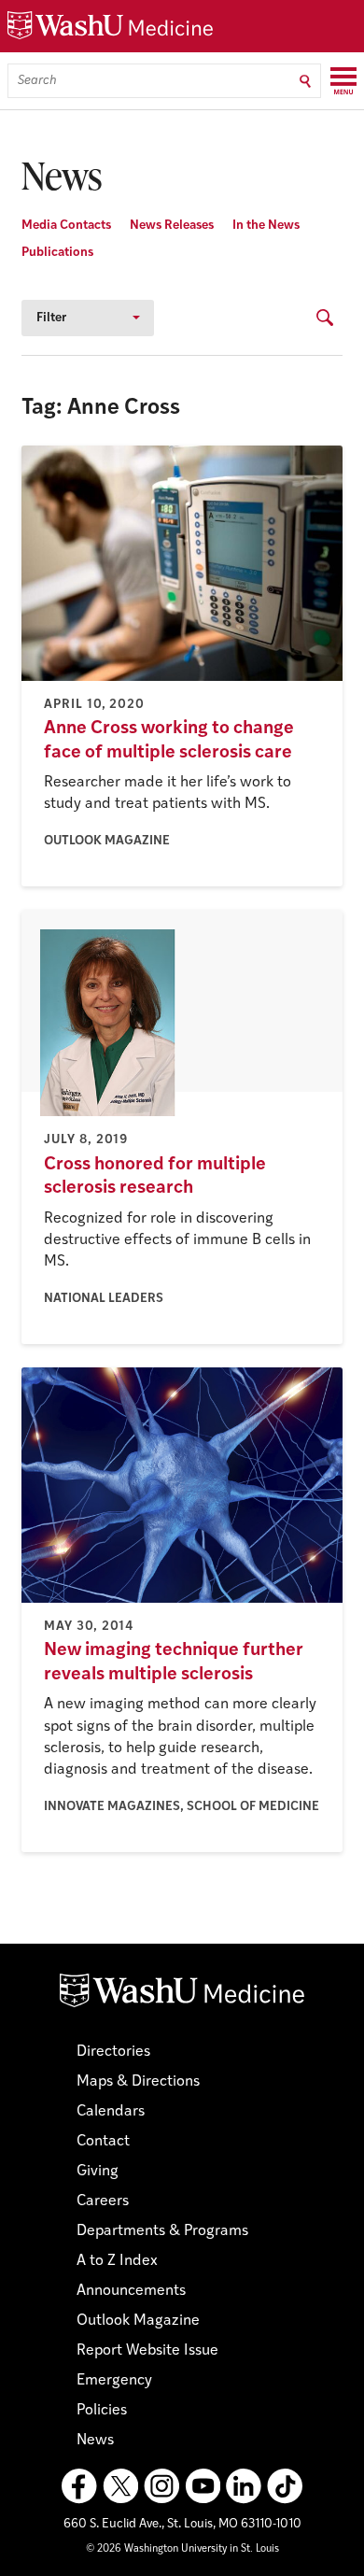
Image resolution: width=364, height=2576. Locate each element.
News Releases (172, 226)
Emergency (114, 2381)
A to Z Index (117, 2261)
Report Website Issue (147, 2351)
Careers (103, 2201)
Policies (102, 2411)
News (95, 2441)
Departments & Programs (162, 2231)
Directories (113, 2052)
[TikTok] (285, 2486)
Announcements (131, 2291)
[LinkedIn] (244, 2486)
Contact (103, 2142)
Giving (98, 2172)
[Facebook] (79, 2486)
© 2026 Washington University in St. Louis (182, 2549)
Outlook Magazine (138, 2321)
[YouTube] (203, 2486)
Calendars (111, 2112)
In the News (266, 226)
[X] (120, 2486)
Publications (57, 253)
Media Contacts (66, 226)
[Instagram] (161, 2486)
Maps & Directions (138, 2082)
